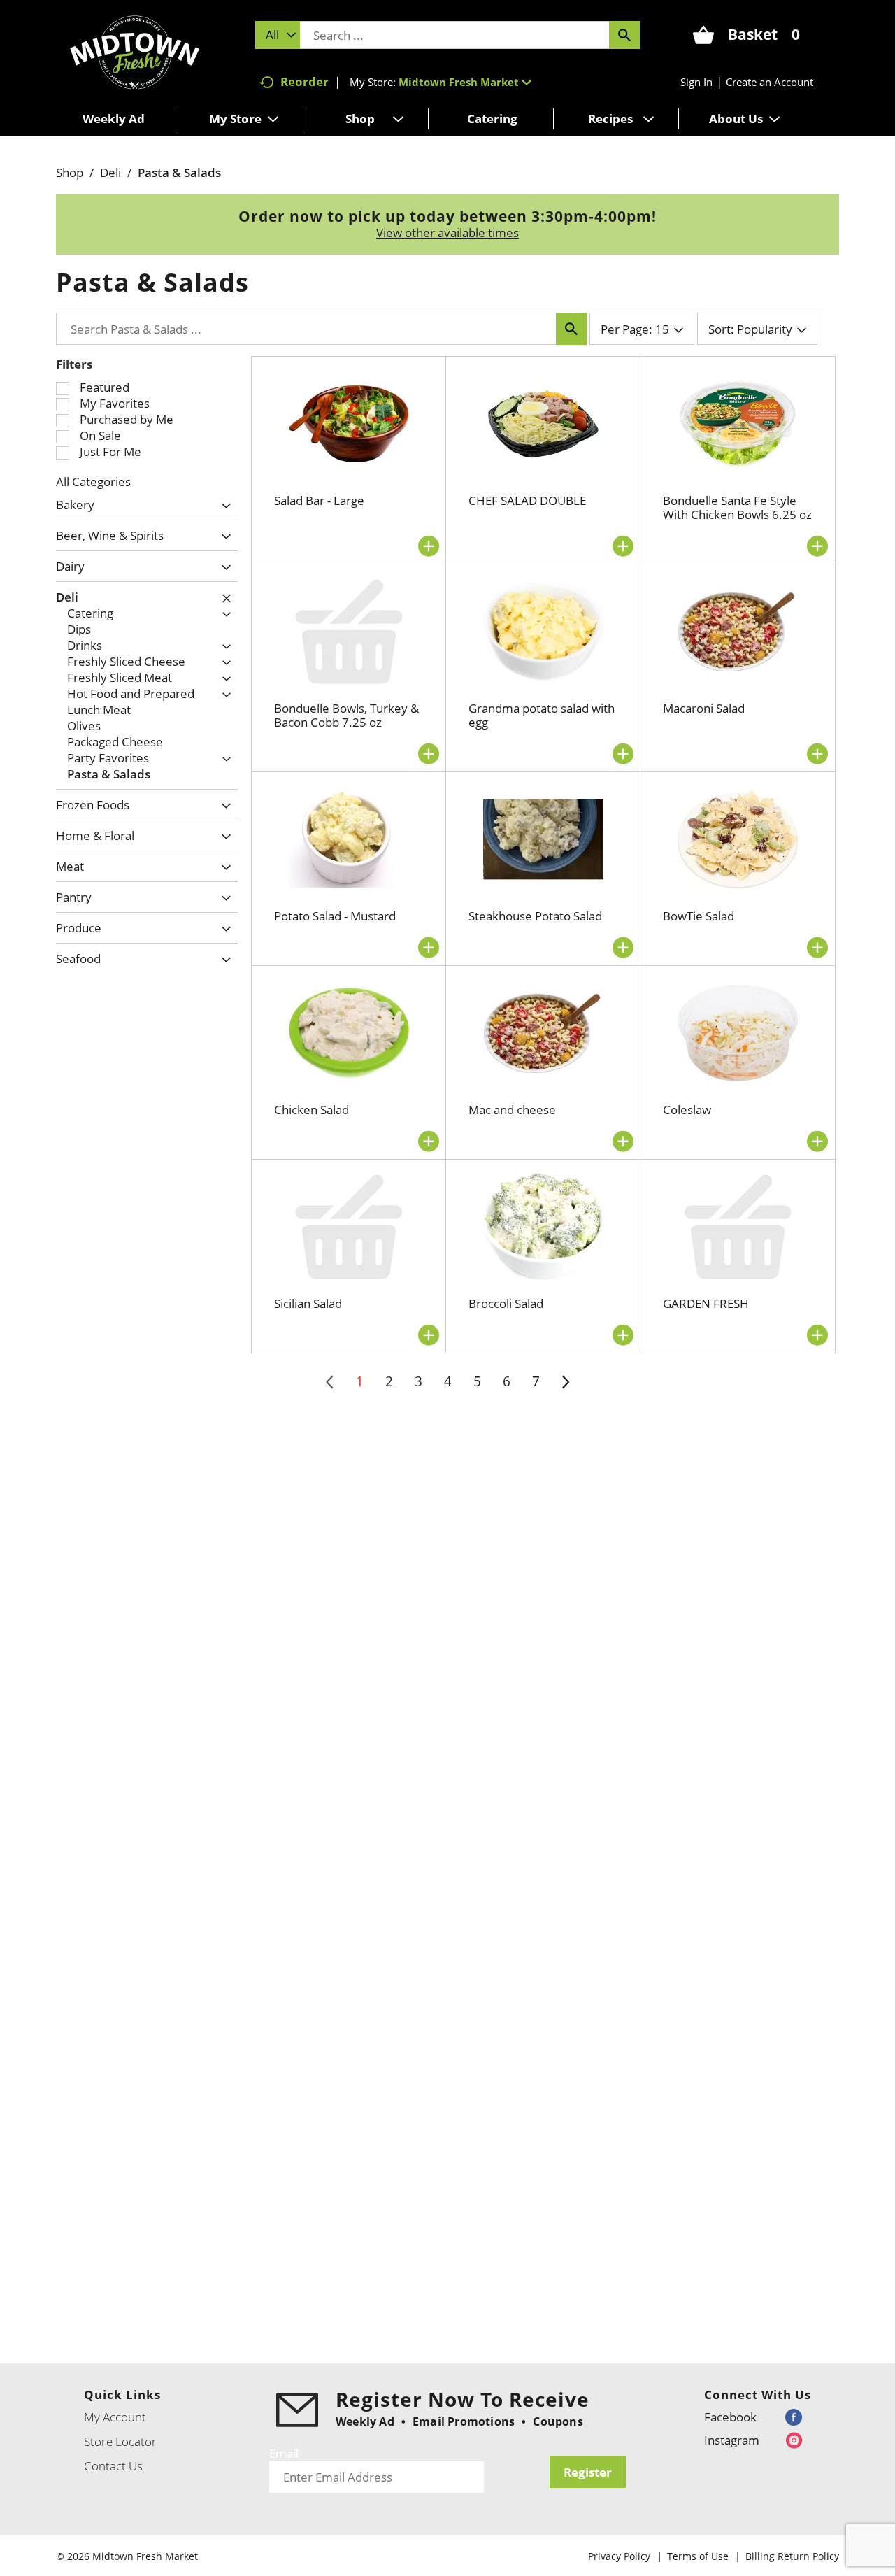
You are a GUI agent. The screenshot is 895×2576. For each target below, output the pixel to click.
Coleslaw (687, 1110)
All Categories (93, 482)
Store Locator (120, 2441)
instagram (732, 2440)
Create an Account (769, 82)
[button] (465, 82)
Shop (70, 172)
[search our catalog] (624, 35)
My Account (115, 2417)
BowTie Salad (699, 916)
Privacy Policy (619, 2556)
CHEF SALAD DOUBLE (527, 500)
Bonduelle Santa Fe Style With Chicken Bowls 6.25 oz (737, 507)
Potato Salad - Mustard (335, 916)
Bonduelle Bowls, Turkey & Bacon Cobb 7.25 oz (346, 715)
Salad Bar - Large (319, 500)
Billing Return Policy (792, 2556)
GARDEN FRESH (706, 1303)
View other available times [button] (447, 233)
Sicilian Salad (308, 1303)
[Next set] (565, 1382)
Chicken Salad (312, 1110)
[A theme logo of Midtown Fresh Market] (135, 51)
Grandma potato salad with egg (542, 715)
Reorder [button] (305, 81)
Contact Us (113, 2466)
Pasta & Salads (179, 172)
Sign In (696, 82)
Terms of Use (698, 2556)
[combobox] (278, 35)
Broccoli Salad (506, 1303)
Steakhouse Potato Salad (535, 916)
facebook (730, 2417)
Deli (110, 172)
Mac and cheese (512, 1110)
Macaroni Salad (704, 708)
